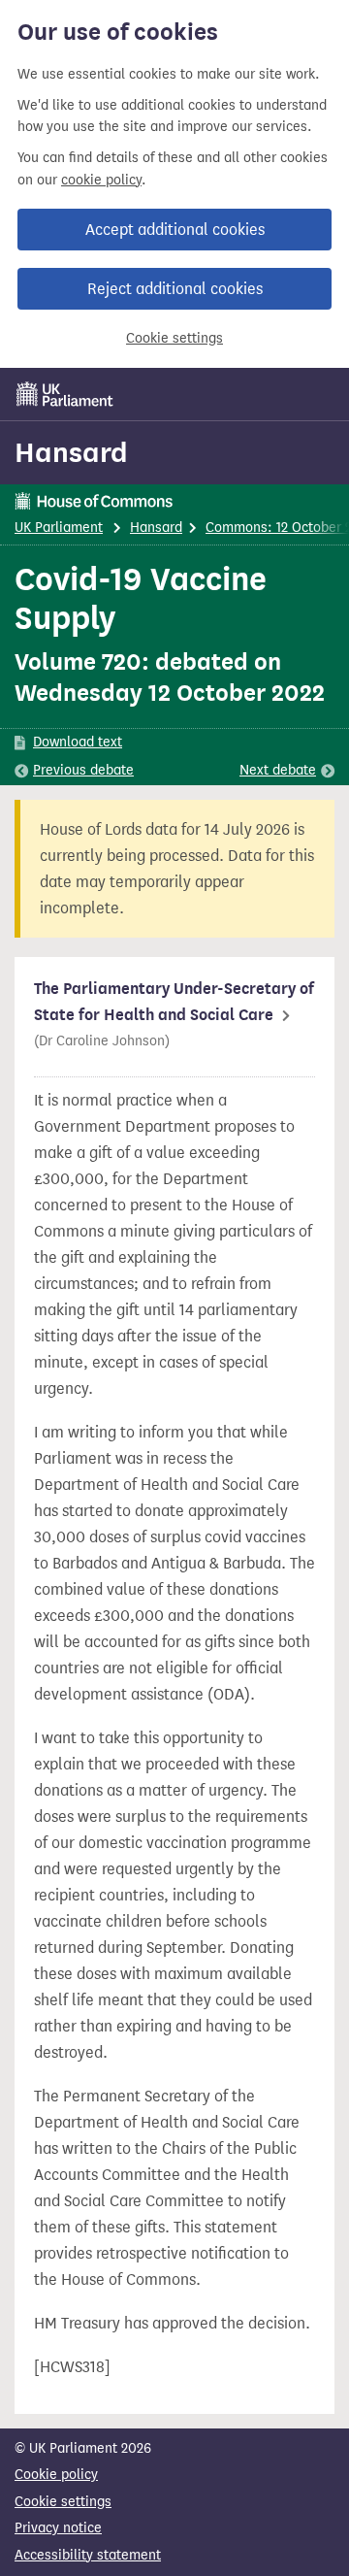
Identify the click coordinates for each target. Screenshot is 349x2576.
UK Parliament (59, 528)
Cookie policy (56, 2475)
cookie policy (101, 180)
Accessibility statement (88, 2555)
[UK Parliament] (65, 394)
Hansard (71, 452)
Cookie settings (174, 338)
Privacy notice (58, 2528)
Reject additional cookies (175, 289)
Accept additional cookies (175, 230)
